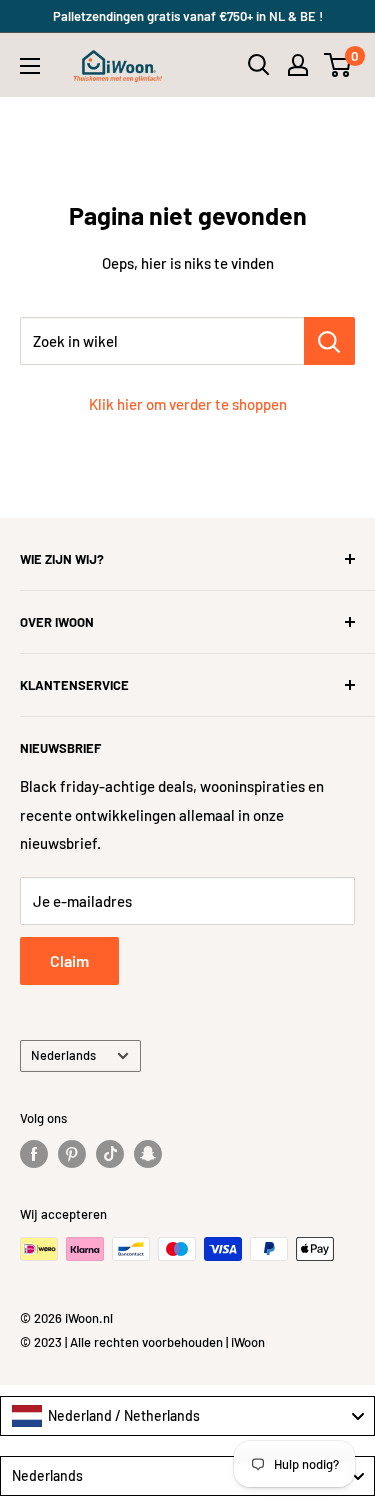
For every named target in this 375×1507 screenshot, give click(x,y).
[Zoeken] (259, 65)
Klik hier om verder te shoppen (188, 404)
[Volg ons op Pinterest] (72, 1154)
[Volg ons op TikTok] (110, 1154)
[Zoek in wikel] (329, 341)
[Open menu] (30, 66)
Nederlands (63, 1055)
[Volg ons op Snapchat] (148, 1154)
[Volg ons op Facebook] (34, 1154)
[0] (338, 65)
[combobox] (187, 1416)
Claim (69, 960)
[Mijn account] (298, 65)
